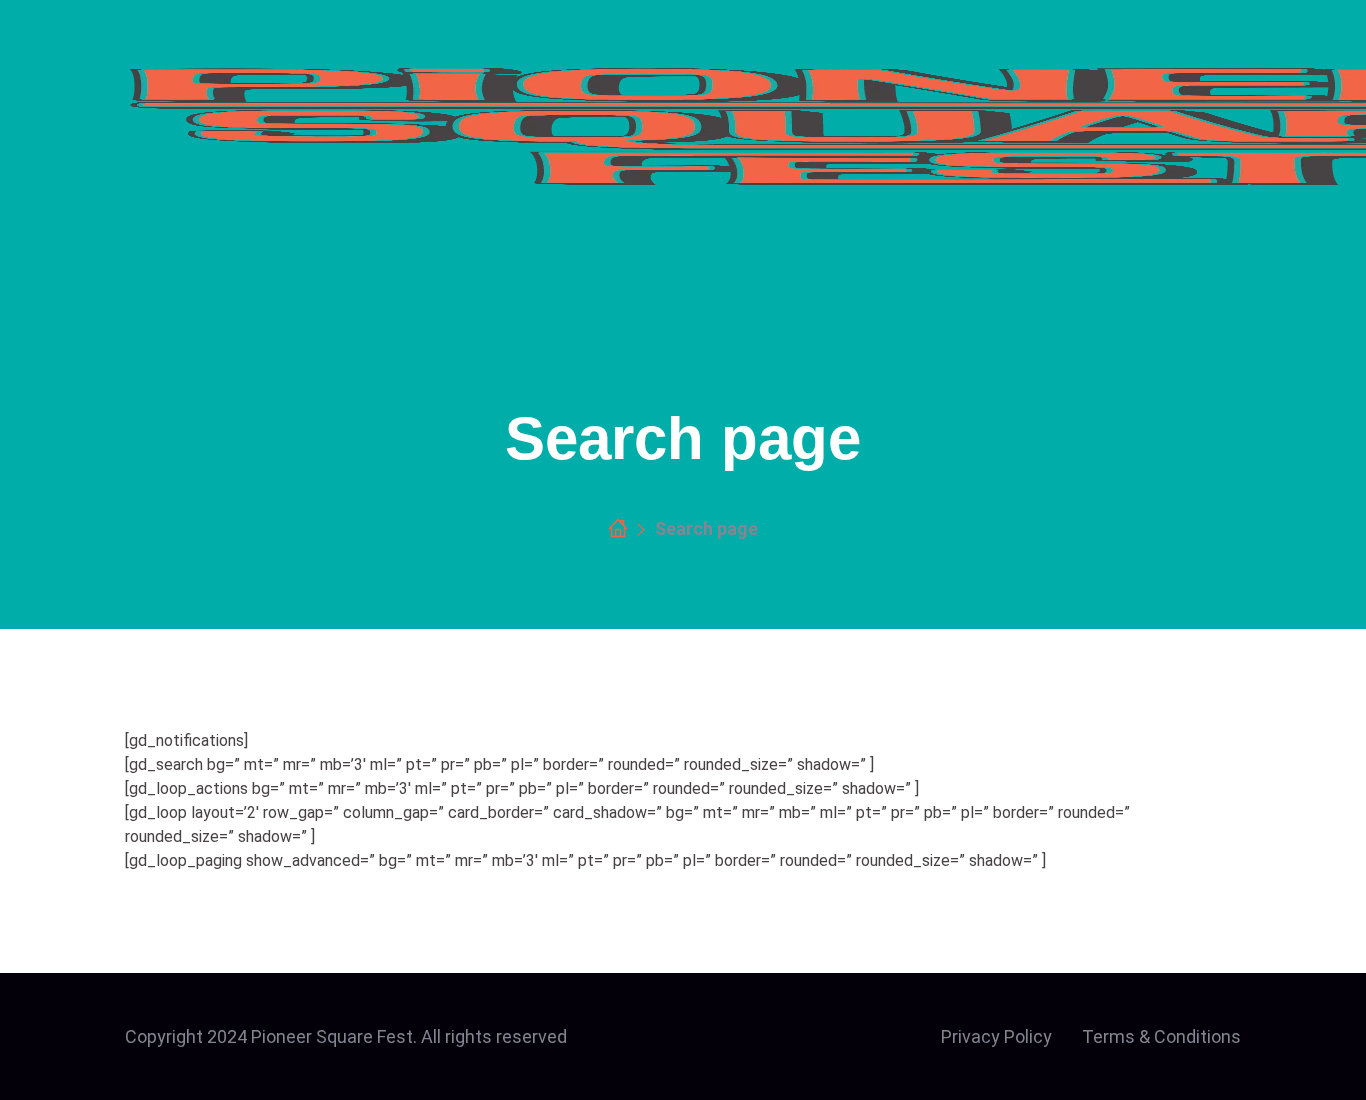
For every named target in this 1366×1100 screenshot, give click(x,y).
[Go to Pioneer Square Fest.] (618, 529)
